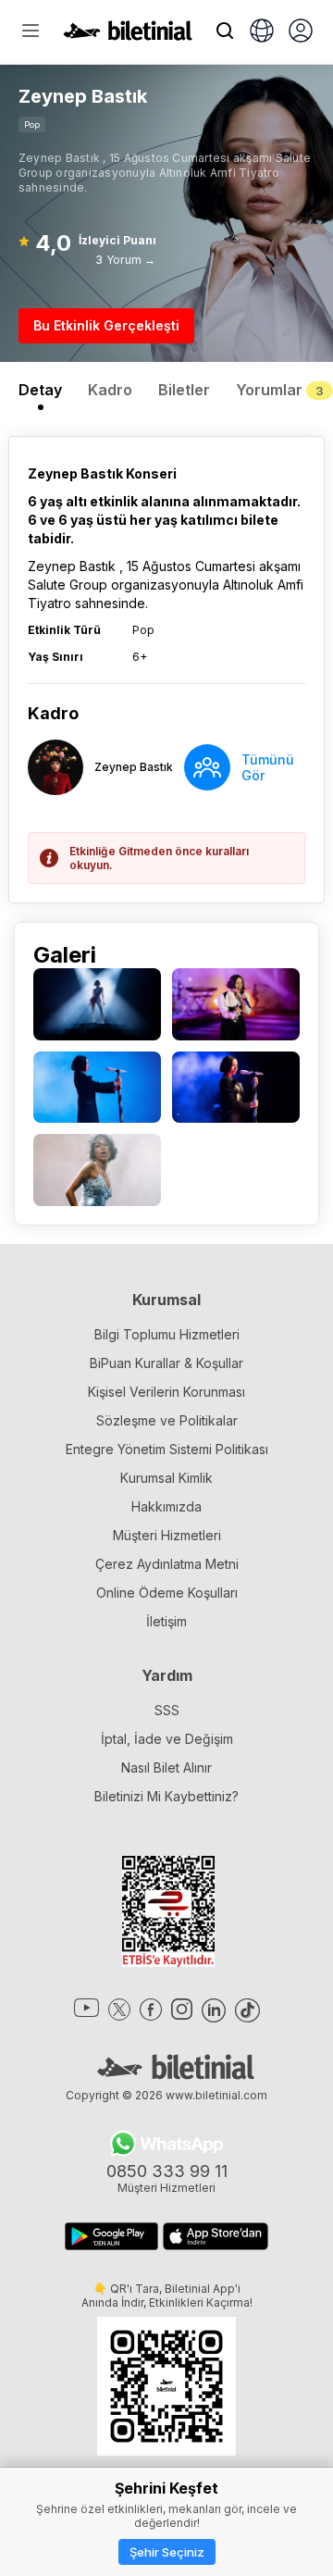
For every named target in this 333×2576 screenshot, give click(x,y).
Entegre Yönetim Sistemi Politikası (167, 1449)
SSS (167, 1710)
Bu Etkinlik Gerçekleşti (106, 325)
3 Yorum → (125, 260)
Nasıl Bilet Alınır (166, 1767)
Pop (32, 124)
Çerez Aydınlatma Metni (167, 1564)
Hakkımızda (166, 1506)
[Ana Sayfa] (128, 35)
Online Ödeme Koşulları (167, 1593)
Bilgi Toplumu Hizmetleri (167, 1334)
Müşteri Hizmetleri (167, 1535)
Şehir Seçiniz (167, 2552)
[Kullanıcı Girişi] (301, 32)
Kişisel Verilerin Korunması (166, 1392)
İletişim (166, 1621)
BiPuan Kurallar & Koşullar (166, 1363)
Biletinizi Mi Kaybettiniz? (166, 1796)
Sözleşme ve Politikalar (167, 1420)
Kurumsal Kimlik (166, 1478)
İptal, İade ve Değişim (167, 1739)
